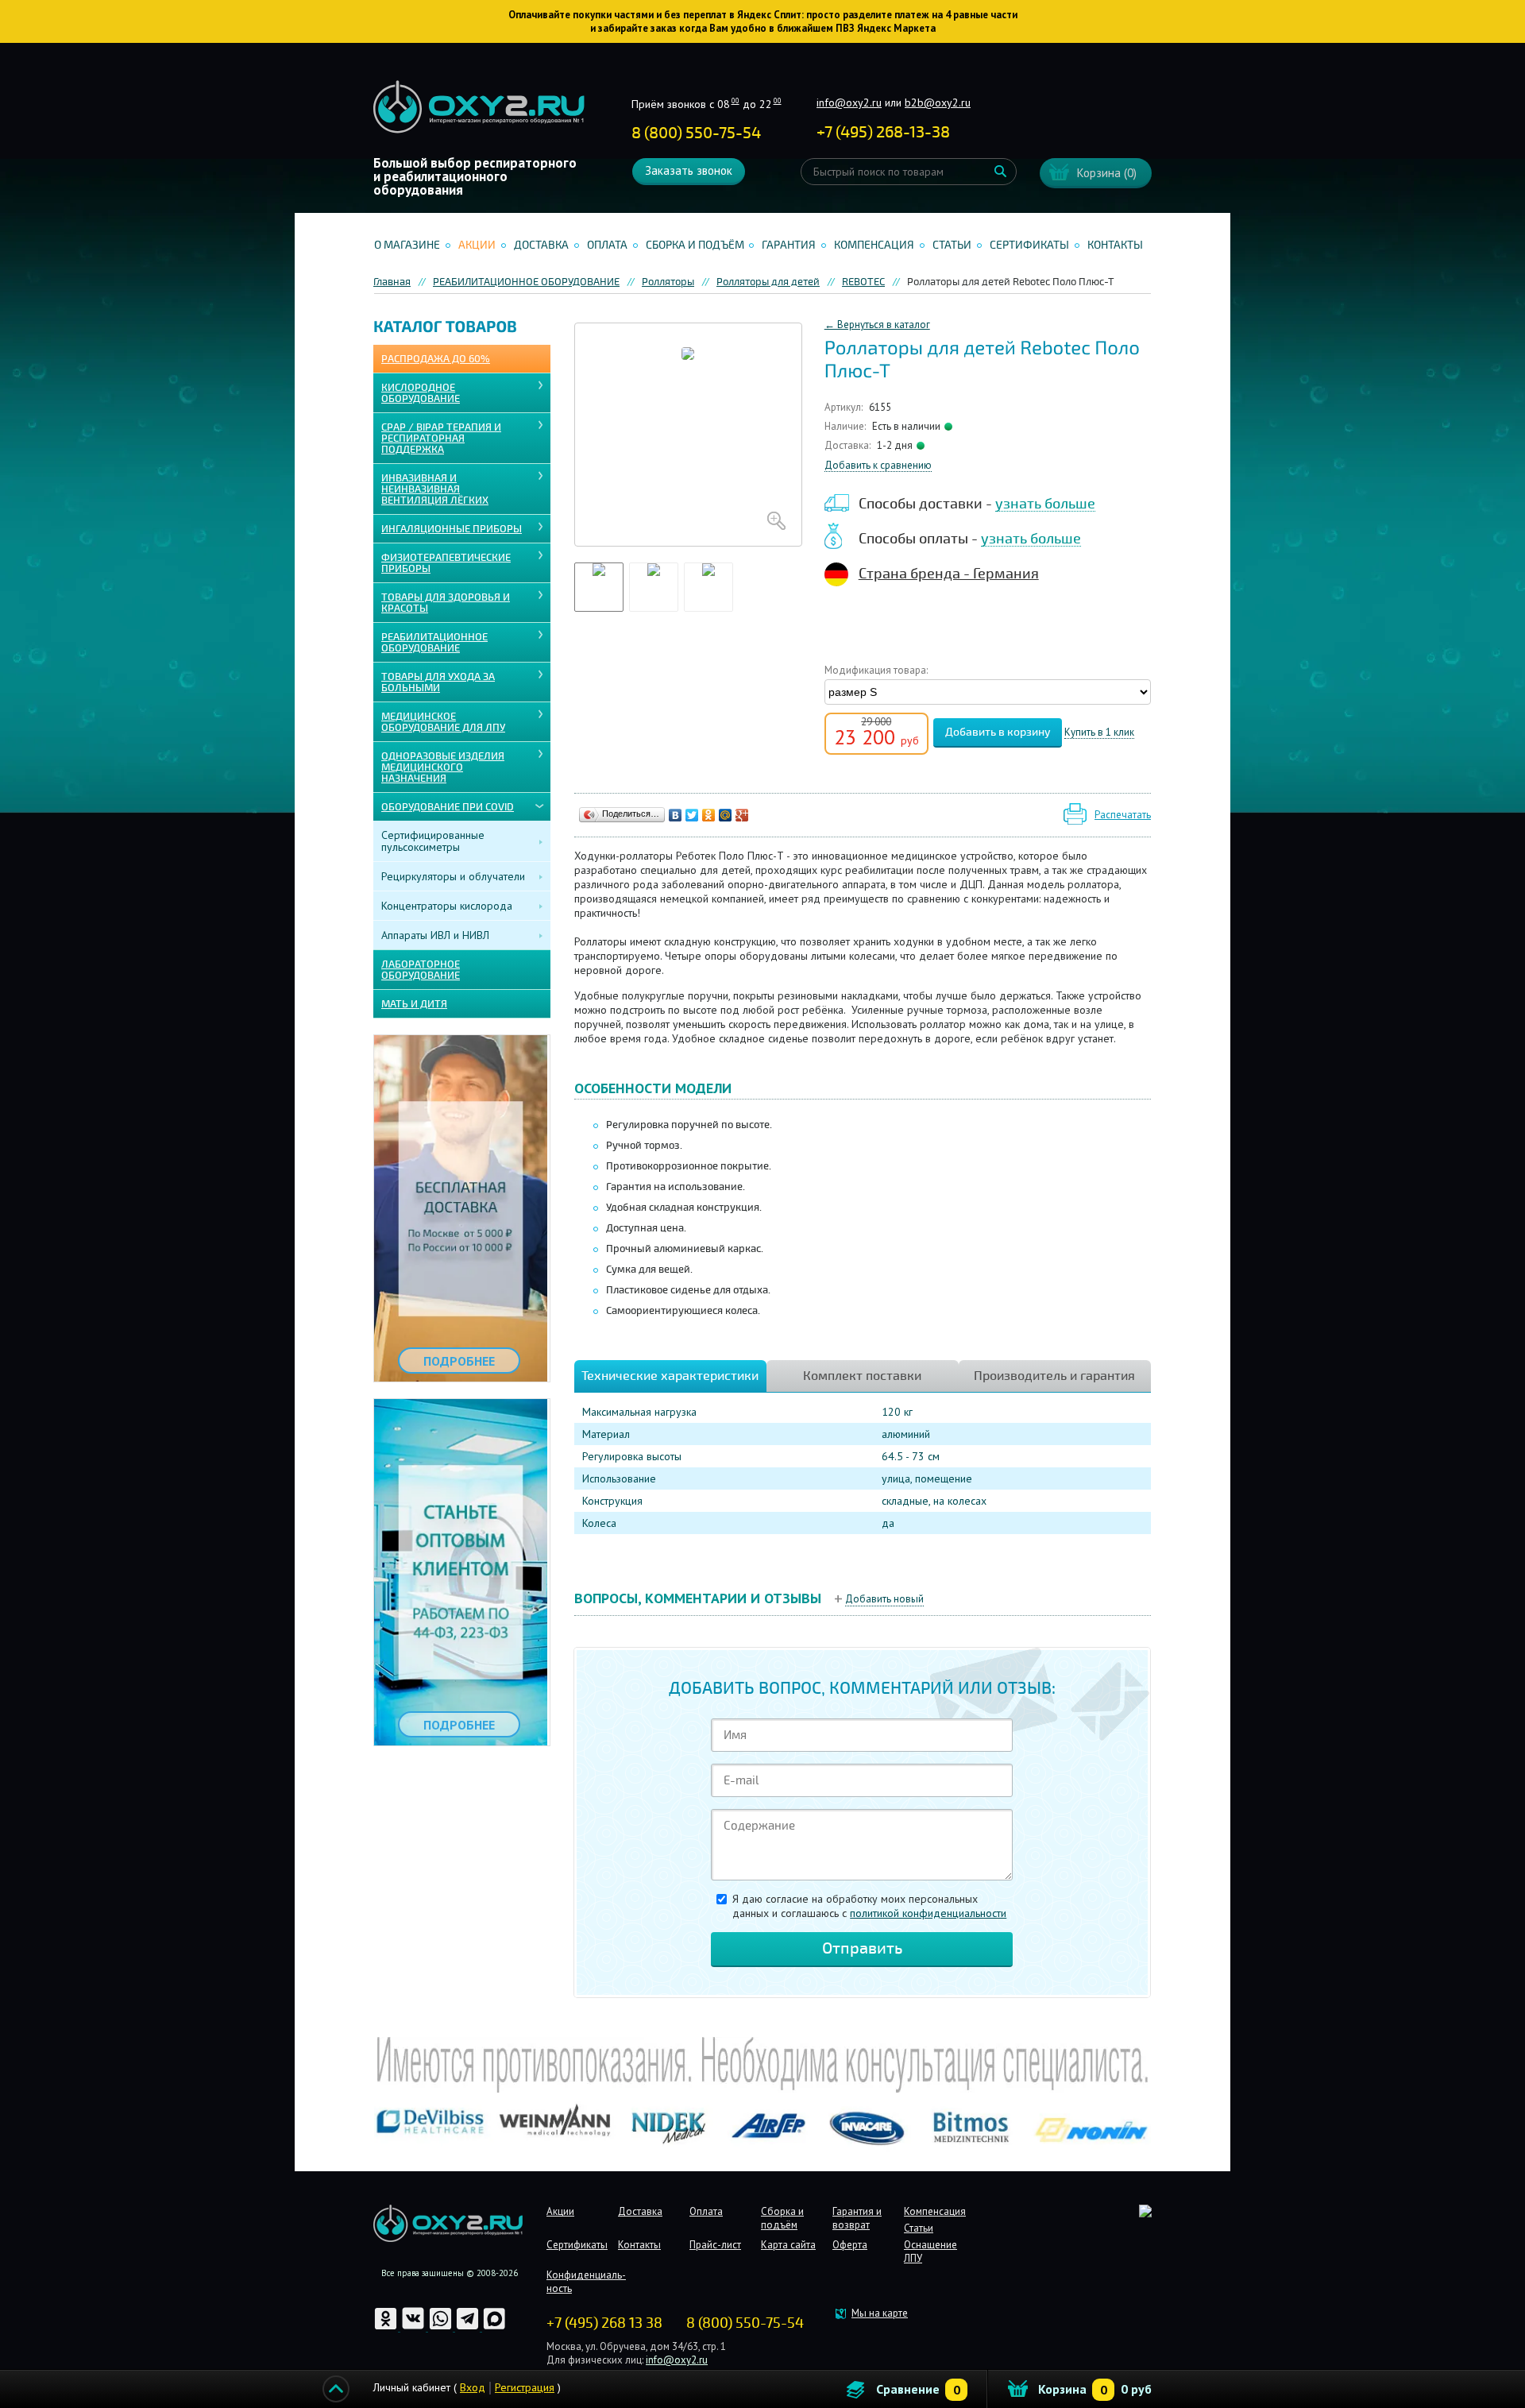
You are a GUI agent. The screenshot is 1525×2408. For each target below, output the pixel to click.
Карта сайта (788, 2245)
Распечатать (1123, 815)
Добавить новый (884, 1599)
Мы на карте (880, 2313)
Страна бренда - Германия (949, 574)
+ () (883, 132)
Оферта (850, 2245)
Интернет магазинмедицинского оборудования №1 (479, 107)
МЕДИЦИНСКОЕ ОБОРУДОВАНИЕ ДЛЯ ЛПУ (443, 722)
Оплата (607, 245)
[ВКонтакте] (676, 815)
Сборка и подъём (695, 245)
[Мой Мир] (726, 815)
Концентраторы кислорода (447, 906)
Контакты (1115, 245)
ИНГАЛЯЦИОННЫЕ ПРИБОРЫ (452, 529)
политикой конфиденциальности (928, 1913)
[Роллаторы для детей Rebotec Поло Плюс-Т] (688, 435)
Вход (473, 2387)
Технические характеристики (670, 1376)
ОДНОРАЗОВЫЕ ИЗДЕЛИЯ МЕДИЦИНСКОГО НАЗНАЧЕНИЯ (443, 767)
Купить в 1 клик (1099, 733)
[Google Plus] (742, 815)
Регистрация (525, 2387)
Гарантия (789, 245)
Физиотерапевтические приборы (446, 563)
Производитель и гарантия (1054, 1376)
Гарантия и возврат (857, 2218)
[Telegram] (469, 2327)
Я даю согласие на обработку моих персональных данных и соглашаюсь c (869, 1906)
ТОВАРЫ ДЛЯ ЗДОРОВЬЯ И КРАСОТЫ (446, 603)
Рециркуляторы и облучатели (453, 876)
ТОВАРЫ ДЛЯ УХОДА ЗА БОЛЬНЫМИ (438, 682)
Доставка (541, 245)
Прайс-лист (715, 2245)
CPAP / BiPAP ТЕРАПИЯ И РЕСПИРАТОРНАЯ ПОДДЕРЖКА (441, 439)
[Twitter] (692, 815)
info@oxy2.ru (849, 102)
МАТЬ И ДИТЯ (414, 1004)
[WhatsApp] (442, 2327)
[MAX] (494, 2327)
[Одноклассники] (709, 815)
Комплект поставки (862, 1376)
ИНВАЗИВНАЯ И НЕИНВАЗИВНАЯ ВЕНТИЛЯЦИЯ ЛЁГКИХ (435, 489)
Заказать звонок (689, 170)
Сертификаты (1029, 245)
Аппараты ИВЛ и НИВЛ (435, 935)
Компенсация (874, 245)
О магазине (407, 245)
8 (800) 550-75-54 (696, 133)
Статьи (952, 245)
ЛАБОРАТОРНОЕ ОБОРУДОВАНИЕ (421, 970)
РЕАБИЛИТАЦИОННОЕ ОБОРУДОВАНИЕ (434, 643)
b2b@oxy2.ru (938, 102)
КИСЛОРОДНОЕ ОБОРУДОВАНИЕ (421, 393)
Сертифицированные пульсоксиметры (433, 841)
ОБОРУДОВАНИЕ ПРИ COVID (448, 807)
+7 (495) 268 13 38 (604, 2323)
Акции (477, 245)
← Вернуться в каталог (877, 325)
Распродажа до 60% (436, 359)
